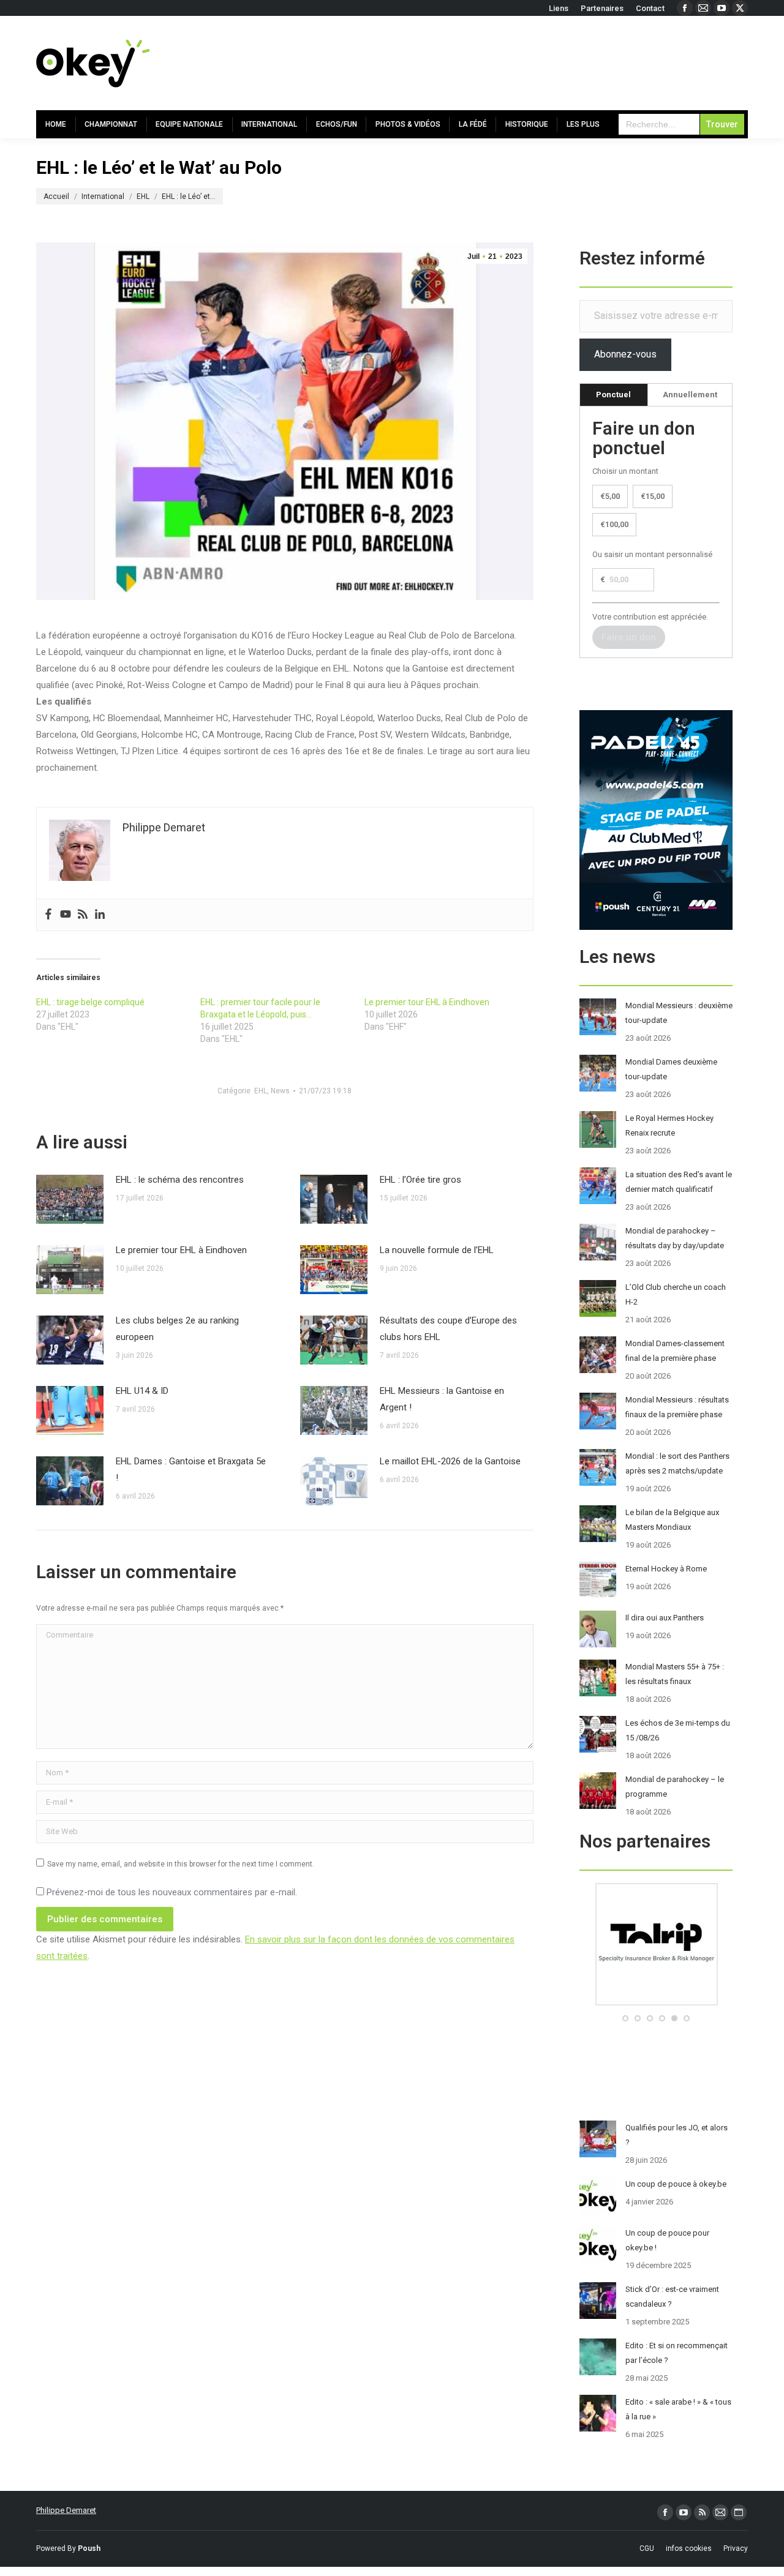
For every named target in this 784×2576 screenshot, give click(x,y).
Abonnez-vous (625, 354)
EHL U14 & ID (142, 1391)
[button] (625, 2018)
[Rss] (83, 915)
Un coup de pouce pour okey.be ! (667, 2240)
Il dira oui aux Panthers (665, 1618)
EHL (261, 1091)
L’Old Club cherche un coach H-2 (676, 1294)
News (280, 1091)
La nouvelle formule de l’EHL (437, 1250)
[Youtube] (66, 915)
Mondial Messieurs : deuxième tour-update (679, 1013)
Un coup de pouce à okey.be (676, 2184)
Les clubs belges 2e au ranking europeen (177, 1329)
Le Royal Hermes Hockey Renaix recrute (669, 1125)
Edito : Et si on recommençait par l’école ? (677, 2353)
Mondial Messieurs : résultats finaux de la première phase (677, 1407)
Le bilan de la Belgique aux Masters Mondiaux (672, 1520)
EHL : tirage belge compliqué (90, 1002)
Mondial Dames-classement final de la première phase (675, 1351)
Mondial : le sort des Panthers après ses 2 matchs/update (677, 1463)
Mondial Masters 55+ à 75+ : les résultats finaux (675, 1674)
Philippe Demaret (66, 2510)
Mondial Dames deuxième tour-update (671, 1069)
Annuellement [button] (690, 395)
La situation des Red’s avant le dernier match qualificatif (679, 1182)
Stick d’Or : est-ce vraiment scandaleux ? (672, 2297)
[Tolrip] (656, 2003)
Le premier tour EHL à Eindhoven (427, 1002)
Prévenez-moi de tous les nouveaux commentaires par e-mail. (172, 1892)
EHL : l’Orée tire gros (420, 1180)
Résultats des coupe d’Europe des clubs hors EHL (448, 1329)
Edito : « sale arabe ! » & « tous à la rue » (678, 2409)
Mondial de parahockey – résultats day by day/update (675, 1238)
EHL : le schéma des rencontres (180, 1180)
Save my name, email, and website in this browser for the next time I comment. (181, 1864)
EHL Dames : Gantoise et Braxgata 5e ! (191, 1470)
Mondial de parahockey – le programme (675, 1787)
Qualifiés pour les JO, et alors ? (677, 2135)
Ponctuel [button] (613, 395)
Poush (89, 2548)
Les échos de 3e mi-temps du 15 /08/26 (678, 1730)
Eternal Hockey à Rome (666, 1569)
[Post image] (70, 1199)
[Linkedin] (100, 915)
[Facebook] (48, 915)
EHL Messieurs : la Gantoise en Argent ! (442, 1399)
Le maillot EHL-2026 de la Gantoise (450, 1461)
